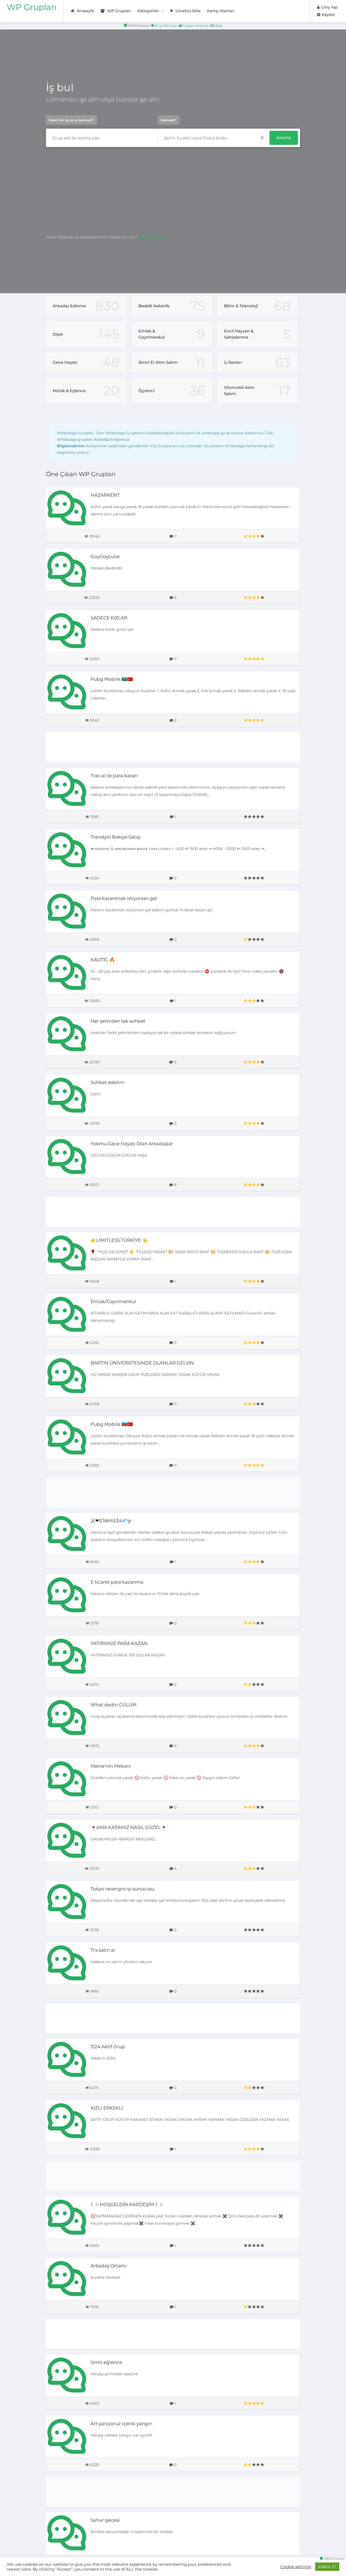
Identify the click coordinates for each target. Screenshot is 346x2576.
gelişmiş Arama (154, 237)
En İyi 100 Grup (165, 26)
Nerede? (169, 120)
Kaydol (328, 15)
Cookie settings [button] (296, 2567)
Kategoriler (148, 11)
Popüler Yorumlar (195, 26)
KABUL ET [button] (327, 2567)
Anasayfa (85, 11)
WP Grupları (32, 7)
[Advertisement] (173, 190)
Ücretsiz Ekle (187, 11)
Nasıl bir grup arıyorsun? (71, 120)
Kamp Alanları (221, 11)
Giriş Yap (329, 7)
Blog (218, 26)
